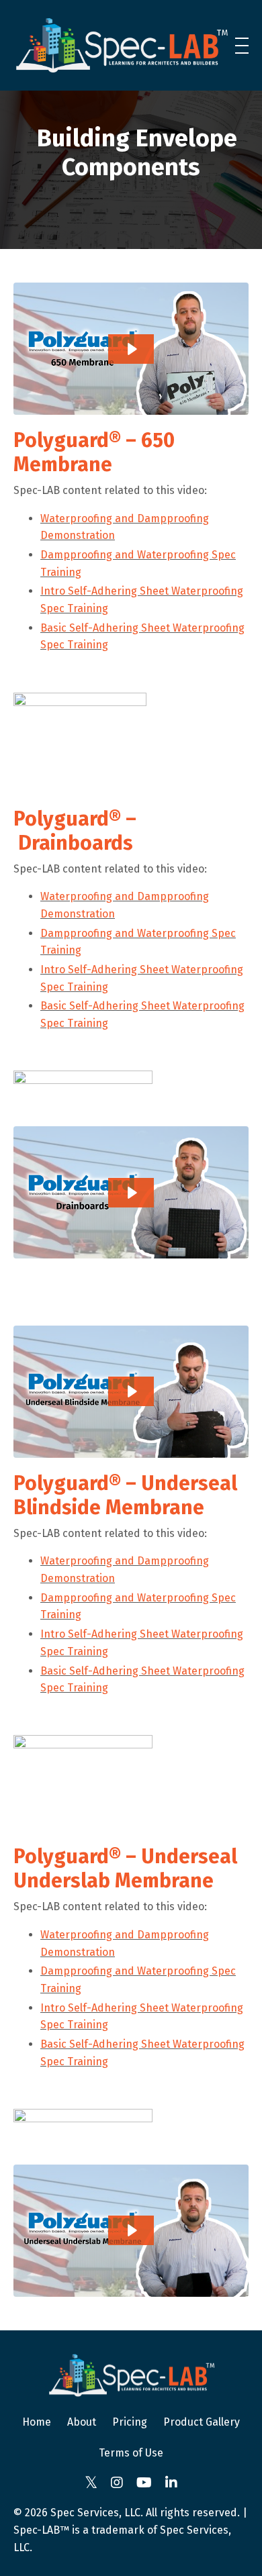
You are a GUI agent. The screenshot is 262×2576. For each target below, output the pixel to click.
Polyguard (61, 440)
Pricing (130, 2422)
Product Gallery (202, 2422)
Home (37, 2422)
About (82, 2422)
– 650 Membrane (94, 452)
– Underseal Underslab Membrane (125, 1869)
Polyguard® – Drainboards (75, 831)
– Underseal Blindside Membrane (125, 1495)
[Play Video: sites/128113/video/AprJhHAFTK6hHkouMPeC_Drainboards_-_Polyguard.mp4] (131, 1193)
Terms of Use (131, 2453)
